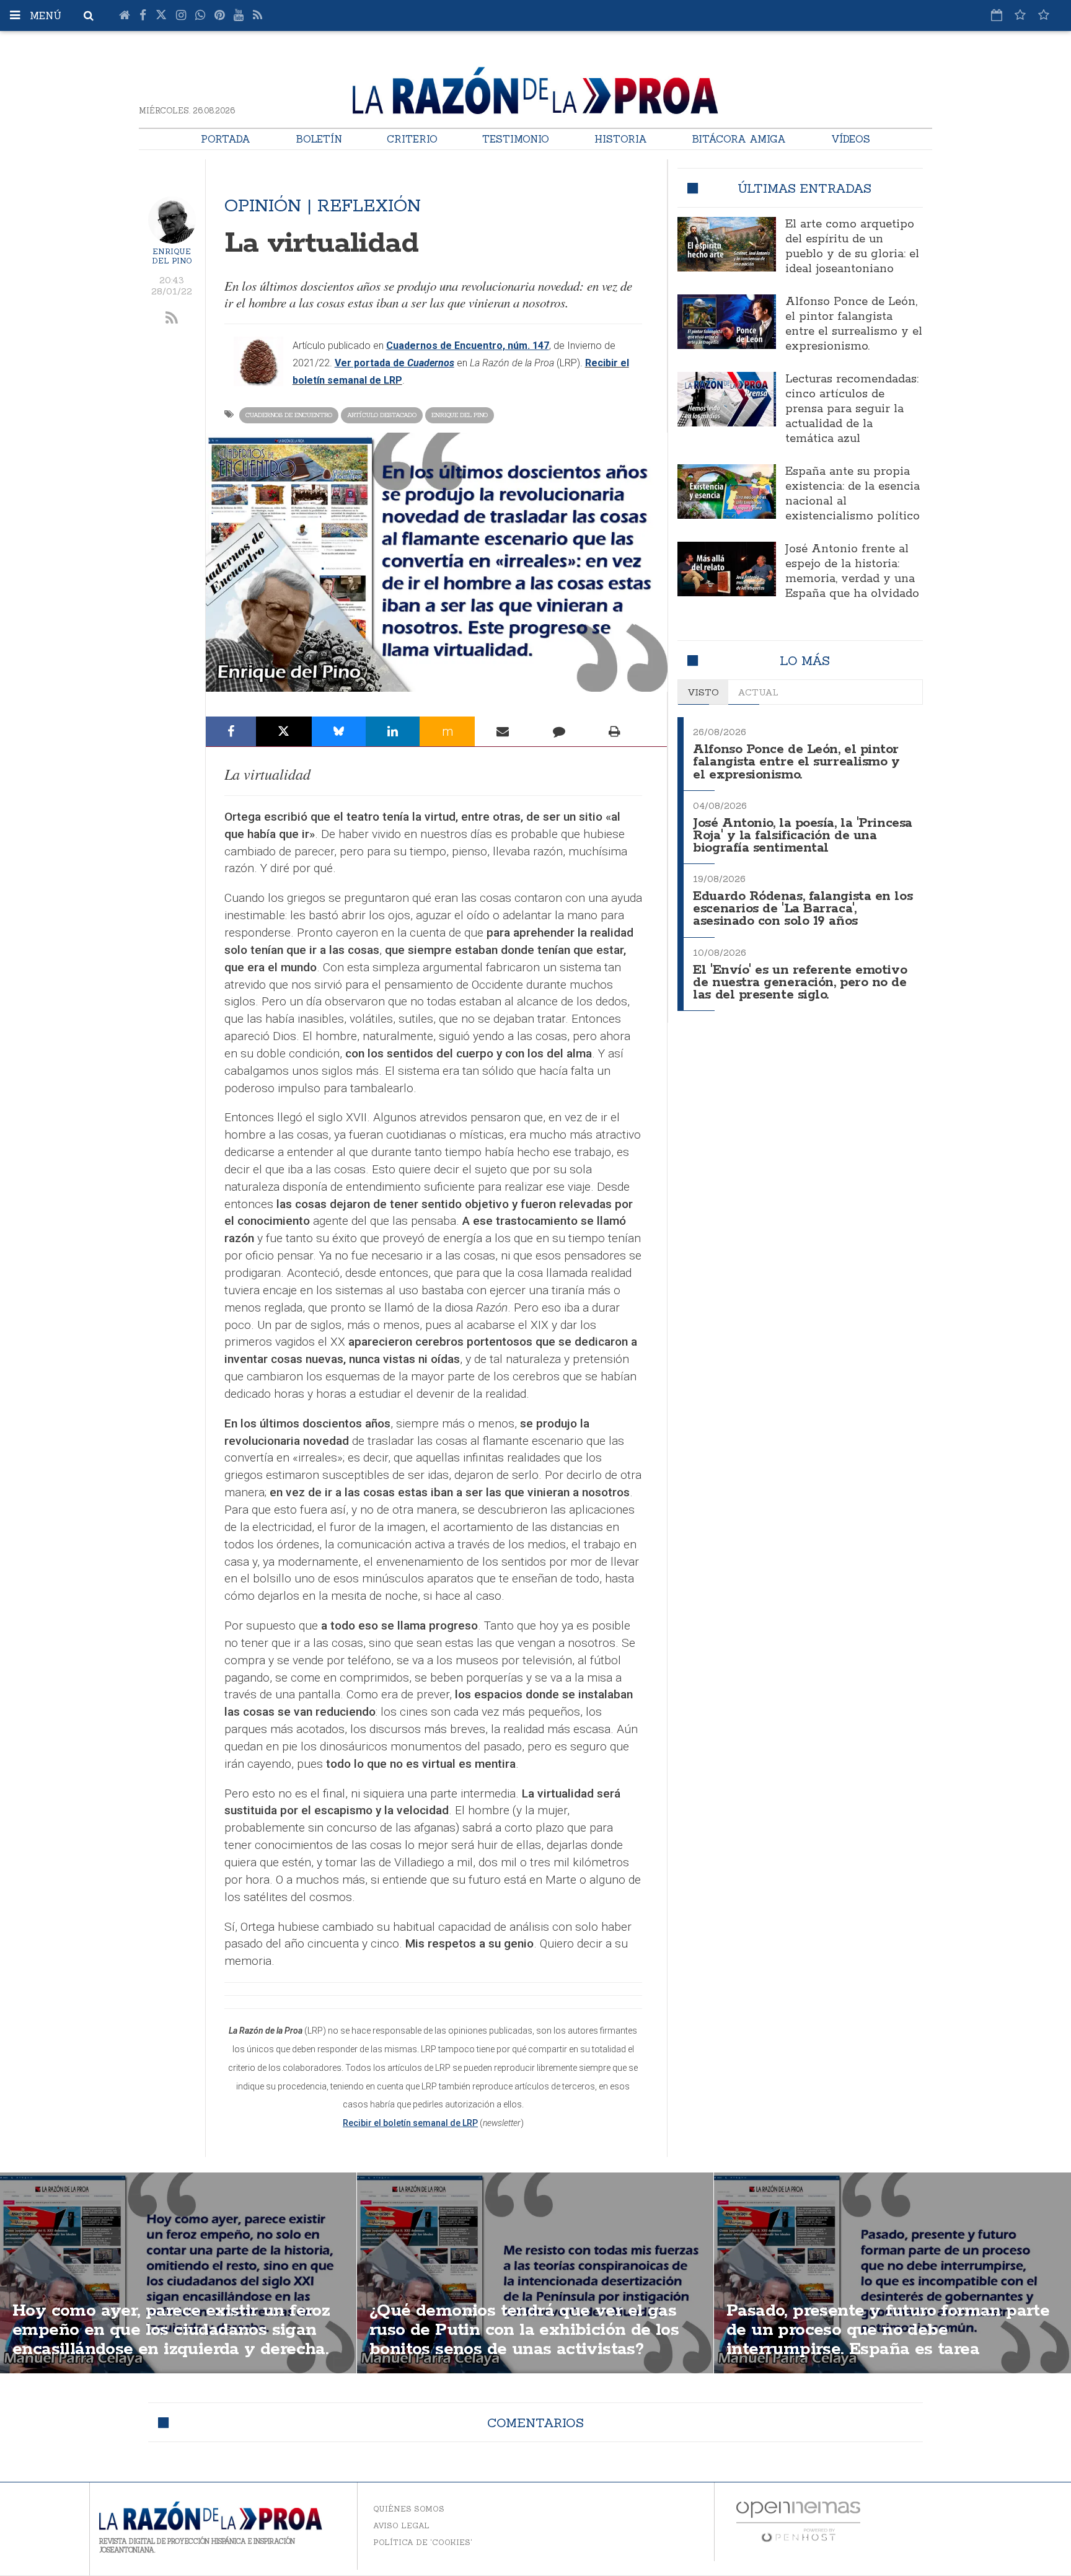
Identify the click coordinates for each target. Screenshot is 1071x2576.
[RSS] (258, 15)
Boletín (319, 139)
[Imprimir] (615, 731)
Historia (621, 139)
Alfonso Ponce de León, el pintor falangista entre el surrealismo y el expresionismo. (854, 324)
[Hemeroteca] (997, 15)
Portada (226, 139)
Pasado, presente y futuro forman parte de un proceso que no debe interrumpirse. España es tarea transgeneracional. (888, 2340)
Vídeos (851, 139)
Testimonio (516, 139)
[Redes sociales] (1020, 15)
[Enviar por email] (503, 731)
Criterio (412, 139)
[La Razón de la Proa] (535, 88)
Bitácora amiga (739, 139)
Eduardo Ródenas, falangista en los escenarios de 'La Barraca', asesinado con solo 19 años (803, 909)
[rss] (172, 319)
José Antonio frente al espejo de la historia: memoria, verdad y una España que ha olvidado (852, 571)
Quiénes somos (409, 2509)
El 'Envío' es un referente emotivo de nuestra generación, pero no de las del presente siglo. (800, 983)
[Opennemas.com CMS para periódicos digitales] (798, 2521)
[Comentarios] (558, 731)
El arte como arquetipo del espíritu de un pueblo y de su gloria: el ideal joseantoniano (852, 247)
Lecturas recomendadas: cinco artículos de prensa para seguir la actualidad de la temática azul (852, 409)
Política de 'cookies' (423, 2542)
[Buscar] (89, 15)
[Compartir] (231, 731)
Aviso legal (401, 2525)
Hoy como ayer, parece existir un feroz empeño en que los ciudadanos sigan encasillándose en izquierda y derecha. (171, 2330)
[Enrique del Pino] (172, 220)
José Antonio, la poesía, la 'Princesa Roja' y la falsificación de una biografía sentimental (802, 836)
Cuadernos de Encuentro (289, 415)
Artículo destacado (382, 415)
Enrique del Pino (172, 256)
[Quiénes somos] (1044, 15)
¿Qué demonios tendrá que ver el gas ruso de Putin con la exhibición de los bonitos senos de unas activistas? (524, 2330)
